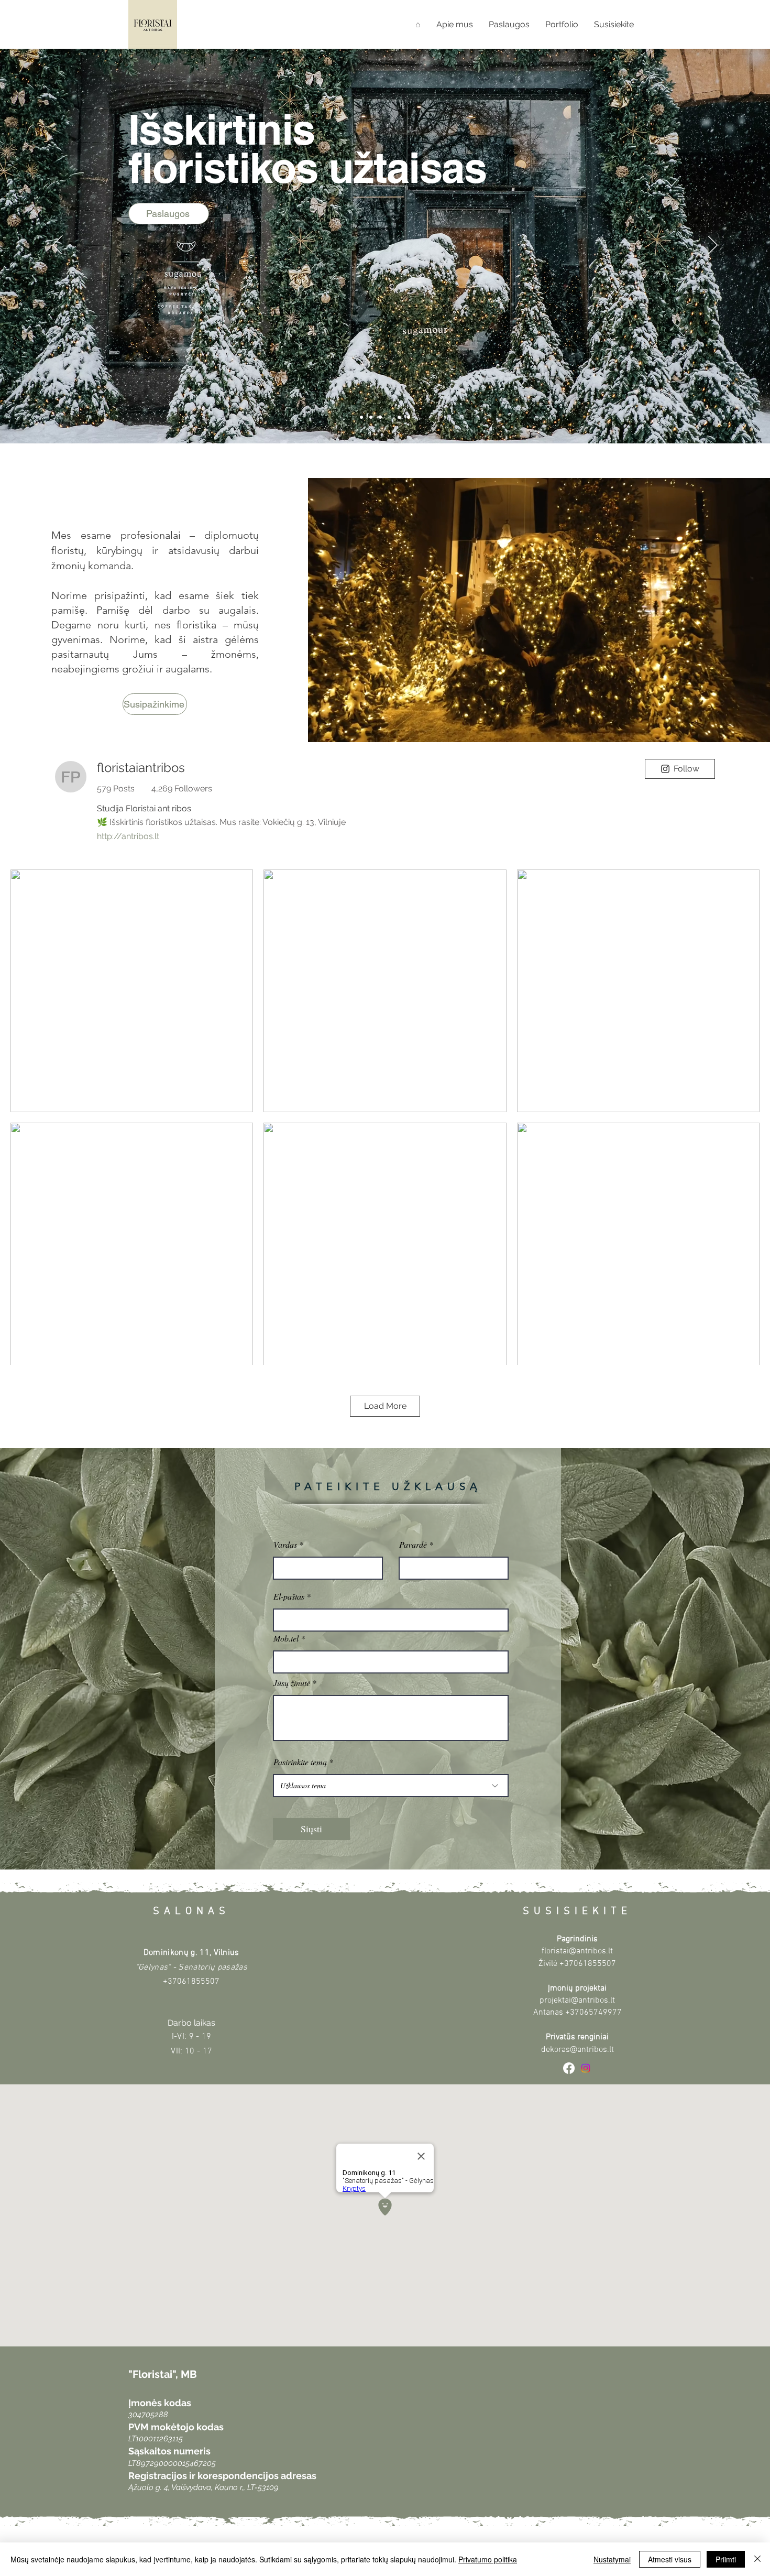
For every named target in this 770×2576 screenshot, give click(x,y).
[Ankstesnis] (57, 246)
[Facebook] (569, 2068)
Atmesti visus (670, 2559)
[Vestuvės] (399, 417)
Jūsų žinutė (292, 1683)
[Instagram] (586, 2068)
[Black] (409, 417)
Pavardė (413, 1545)
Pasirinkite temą (300, 1762)
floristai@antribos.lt (577, 1951)
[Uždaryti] (757, 2559)
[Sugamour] (390, 417)
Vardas (285, 1545)
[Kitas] (713, 246)
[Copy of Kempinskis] (371, 417)
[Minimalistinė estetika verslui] (361, 417)
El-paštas (289, 1596)
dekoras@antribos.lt (577, 2050)
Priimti (726, 2559)
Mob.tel (286, 1638)
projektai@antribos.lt (577, 2001)
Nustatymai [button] (612, 2559)
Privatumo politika (488, 2559)
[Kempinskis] (380, 417)
